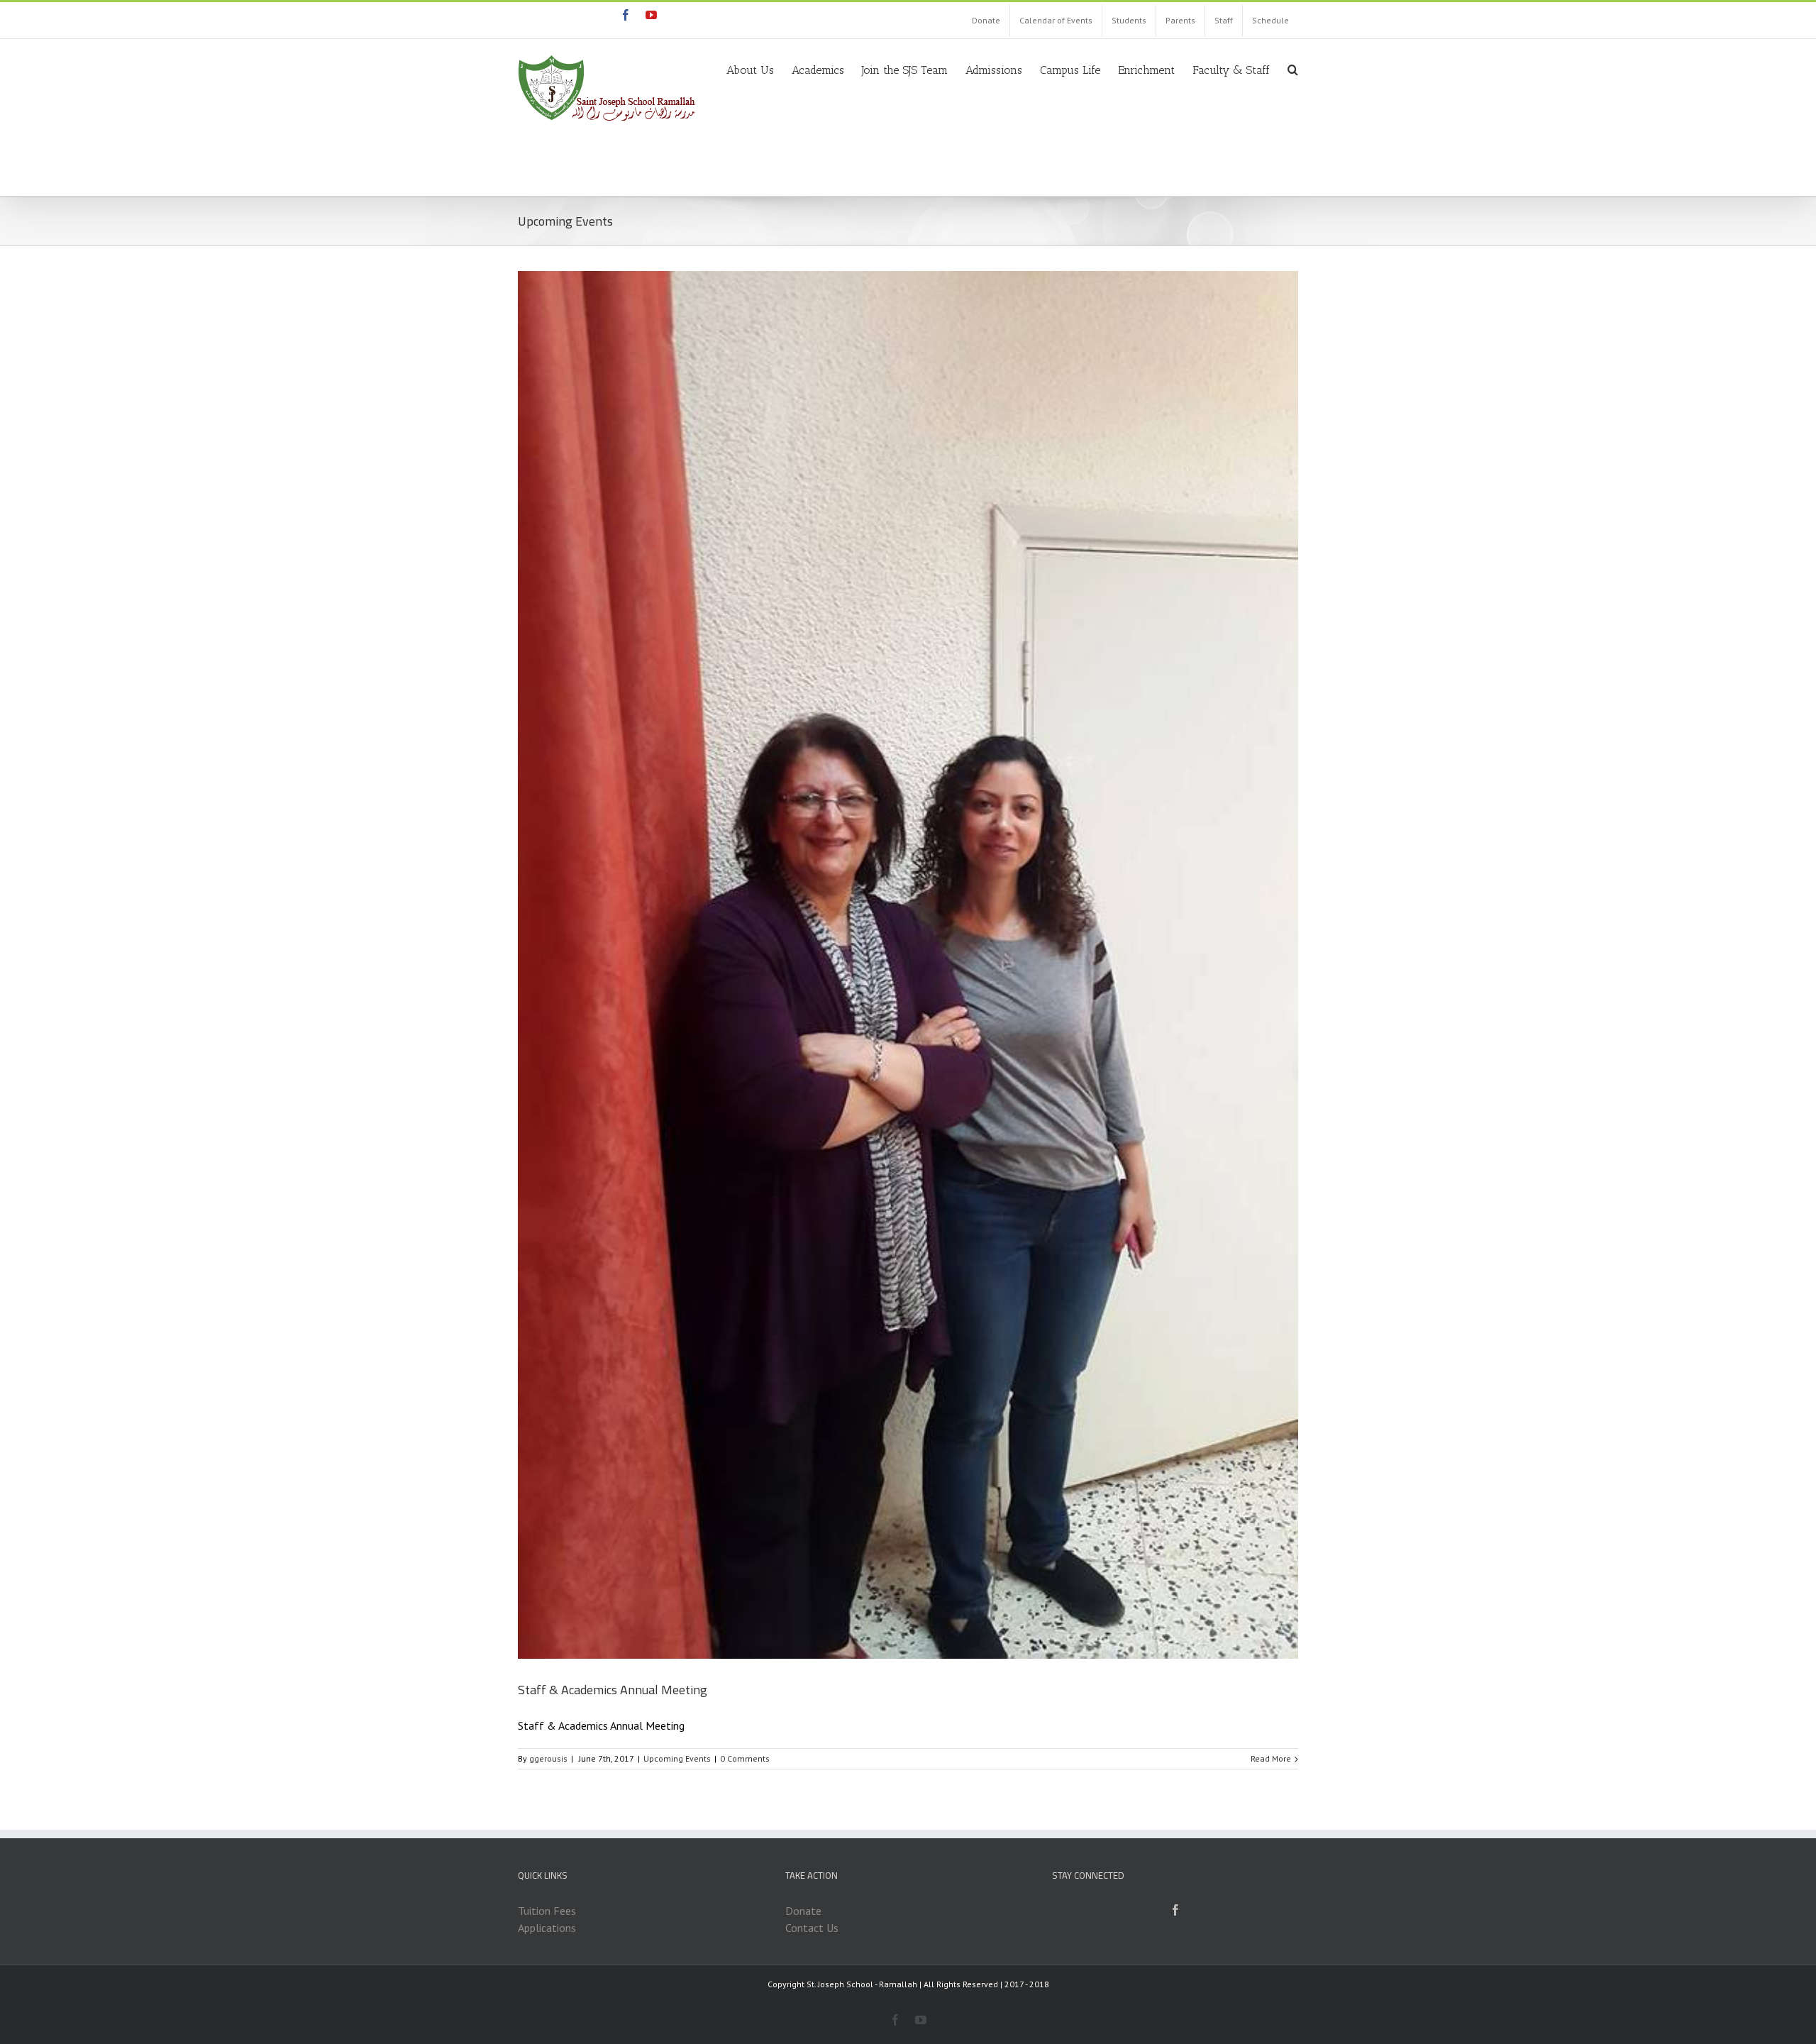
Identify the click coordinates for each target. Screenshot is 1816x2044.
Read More (1271, 1758)
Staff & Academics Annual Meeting (613, 1690)
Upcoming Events (677, 1758)
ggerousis (548, 1758)
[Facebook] (1175, 1910)
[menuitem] (986, 21)
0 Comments (745, 1758)
